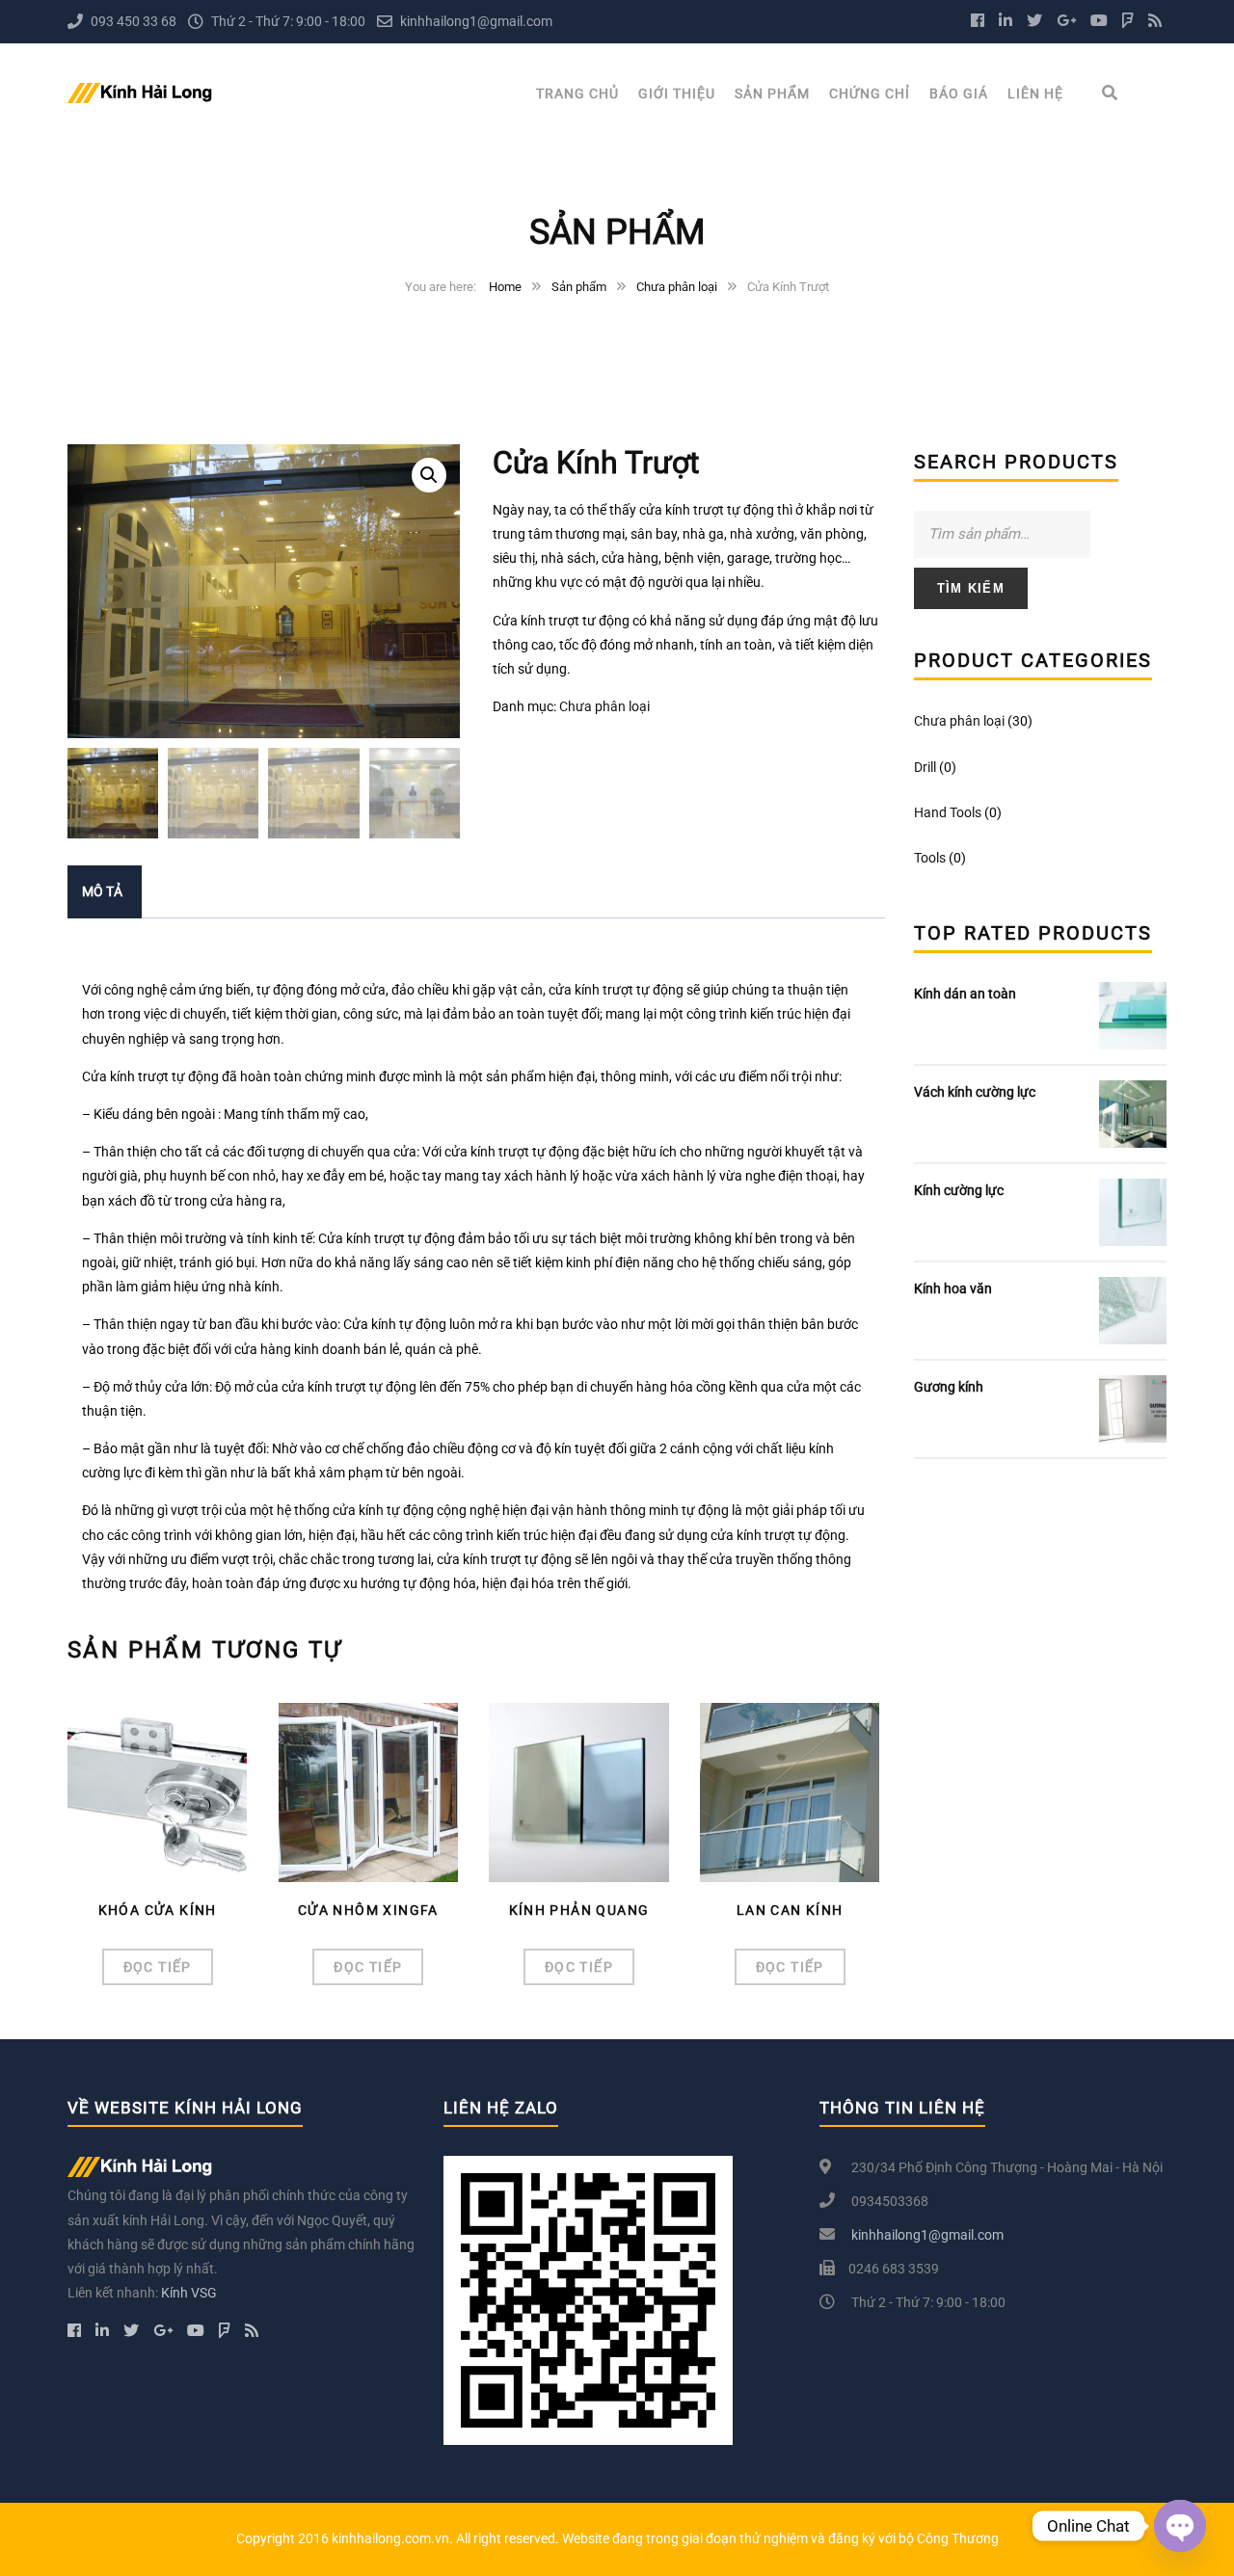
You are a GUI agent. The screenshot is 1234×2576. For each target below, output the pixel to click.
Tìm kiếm (971, 588)
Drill (925, 767)
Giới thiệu (677, 93)
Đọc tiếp (158, 1967)
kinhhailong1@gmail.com (476, 21)
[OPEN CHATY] (1180, 2526)
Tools (930, 858)
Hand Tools (948, 812)
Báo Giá (959, 93)
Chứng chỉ (870, 93)
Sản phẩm (772, 93)
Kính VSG (189, 2293)
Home (505, 287)
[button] (429, 475)
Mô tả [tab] (102, 891)
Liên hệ (1035, 93)
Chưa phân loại (677, 287)
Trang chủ (577, 93)
